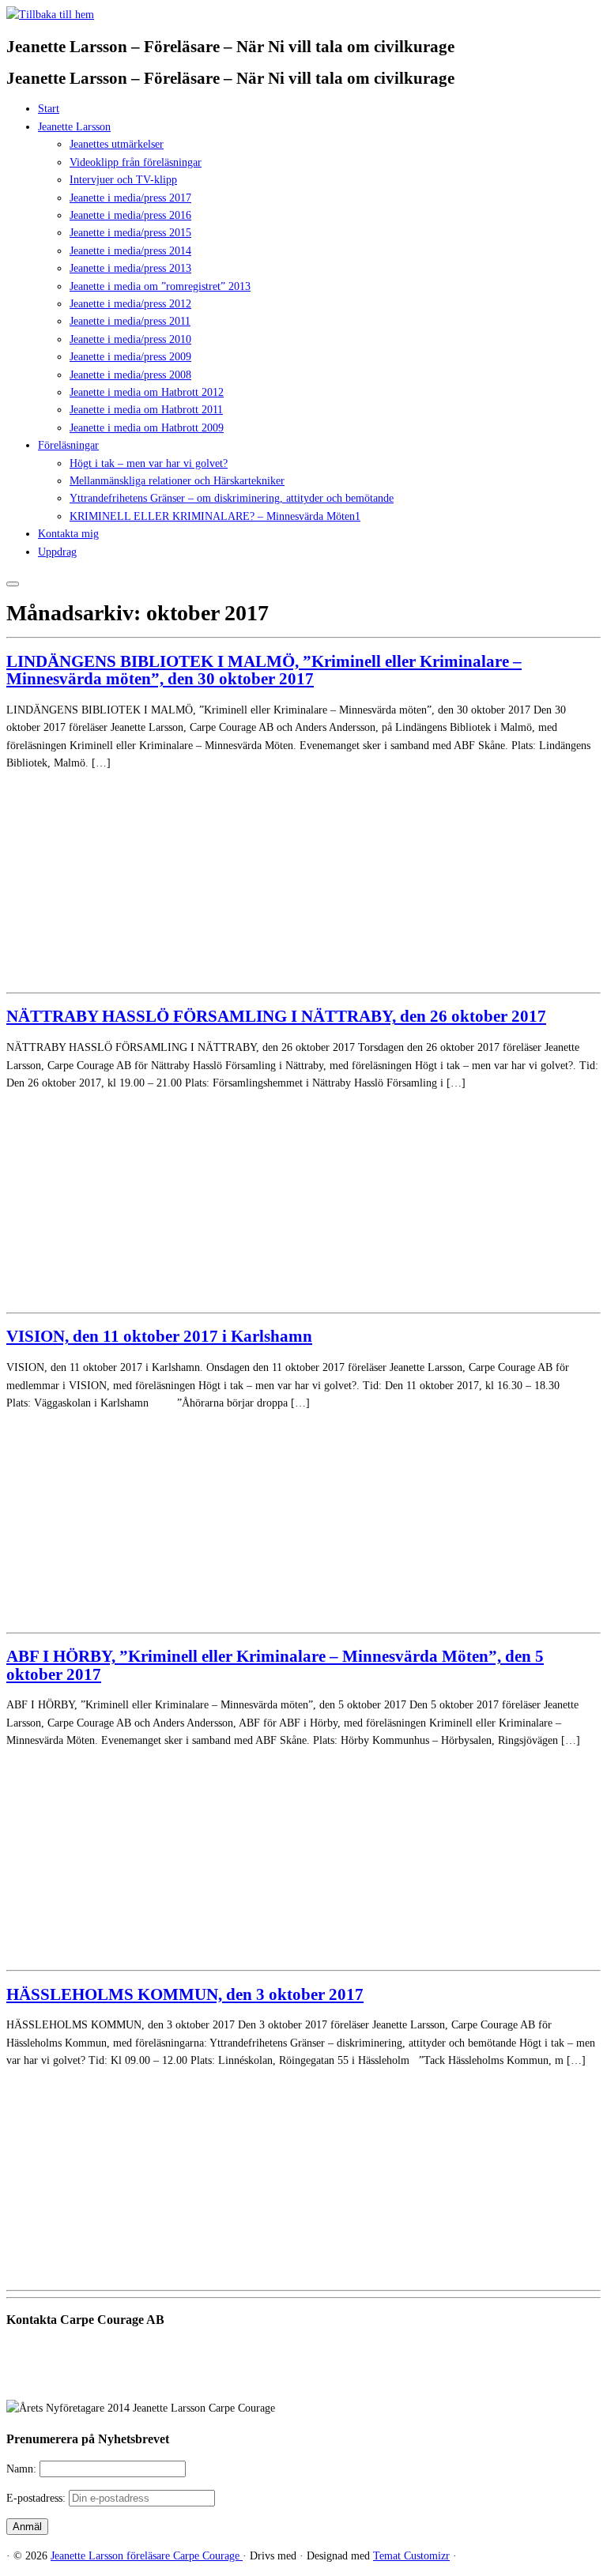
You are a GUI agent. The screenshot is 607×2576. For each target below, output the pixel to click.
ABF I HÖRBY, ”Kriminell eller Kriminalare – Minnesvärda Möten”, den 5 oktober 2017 (275, 1665)
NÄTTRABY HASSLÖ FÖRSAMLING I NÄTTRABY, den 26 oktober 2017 (276, 1016)
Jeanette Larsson (74, 127)
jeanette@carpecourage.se (321, 2380)
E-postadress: (38, 2498)
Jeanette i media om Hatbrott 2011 (146, 410)
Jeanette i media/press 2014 (130, 251)
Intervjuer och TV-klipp (123, 180)
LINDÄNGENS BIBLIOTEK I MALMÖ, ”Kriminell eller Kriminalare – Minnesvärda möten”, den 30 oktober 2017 (264, 670)
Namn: (23, 2469)
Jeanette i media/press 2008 (130, 375)
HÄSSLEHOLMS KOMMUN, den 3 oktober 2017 (185, 1994)
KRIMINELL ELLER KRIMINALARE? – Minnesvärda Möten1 (215, 516)
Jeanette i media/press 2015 (130, 233)
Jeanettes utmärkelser (117, 144)
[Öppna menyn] (13, 584)
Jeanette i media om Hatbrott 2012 (147, 392)
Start (49, 109)
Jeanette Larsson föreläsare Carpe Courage (147, 2556)
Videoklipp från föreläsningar (136, 162)
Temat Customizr (411, 2556)
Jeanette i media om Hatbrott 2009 (147, 428)
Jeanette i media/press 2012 (130, 304)
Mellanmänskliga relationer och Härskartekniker (177, 481)
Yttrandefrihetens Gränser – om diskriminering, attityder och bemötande (232, 498)
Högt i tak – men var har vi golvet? (149, 463)
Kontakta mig (68, 534)
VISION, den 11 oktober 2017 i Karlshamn (159, 1336)
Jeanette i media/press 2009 (130, 357)
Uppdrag (57, 552)
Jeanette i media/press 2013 (130, 268)
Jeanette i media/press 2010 (130, 339)
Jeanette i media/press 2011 (130, 321)
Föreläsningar (68, 445)
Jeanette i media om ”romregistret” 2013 (160, 286)
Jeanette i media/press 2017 (130, 198)
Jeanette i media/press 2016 (130, 215)
